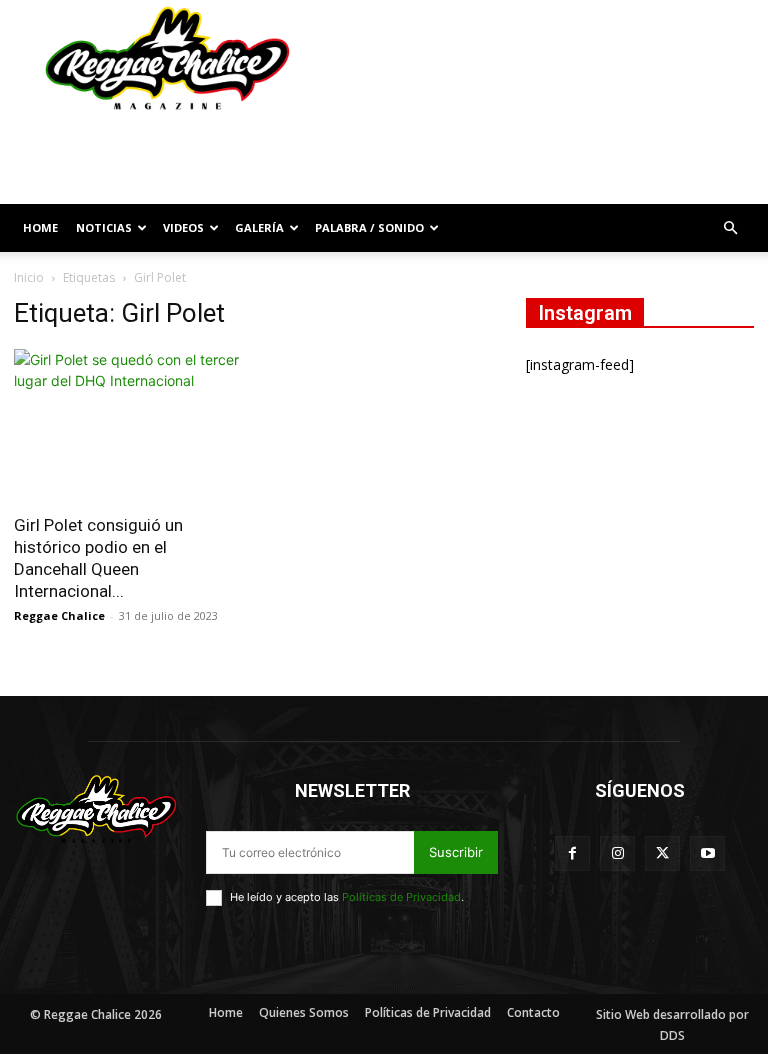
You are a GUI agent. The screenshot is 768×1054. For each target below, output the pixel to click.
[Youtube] (707, 853)
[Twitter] (662, 853)
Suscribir (456, 852)
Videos (183, 227)
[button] (730, 228)
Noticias (104, 227)
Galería (259, 227)
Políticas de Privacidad (401, 897)
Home (40, 227)
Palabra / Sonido (369, 227)
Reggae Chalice (59, 615)
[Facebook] (572, 853)
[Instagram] (617, 853)
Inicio (29, 277)
